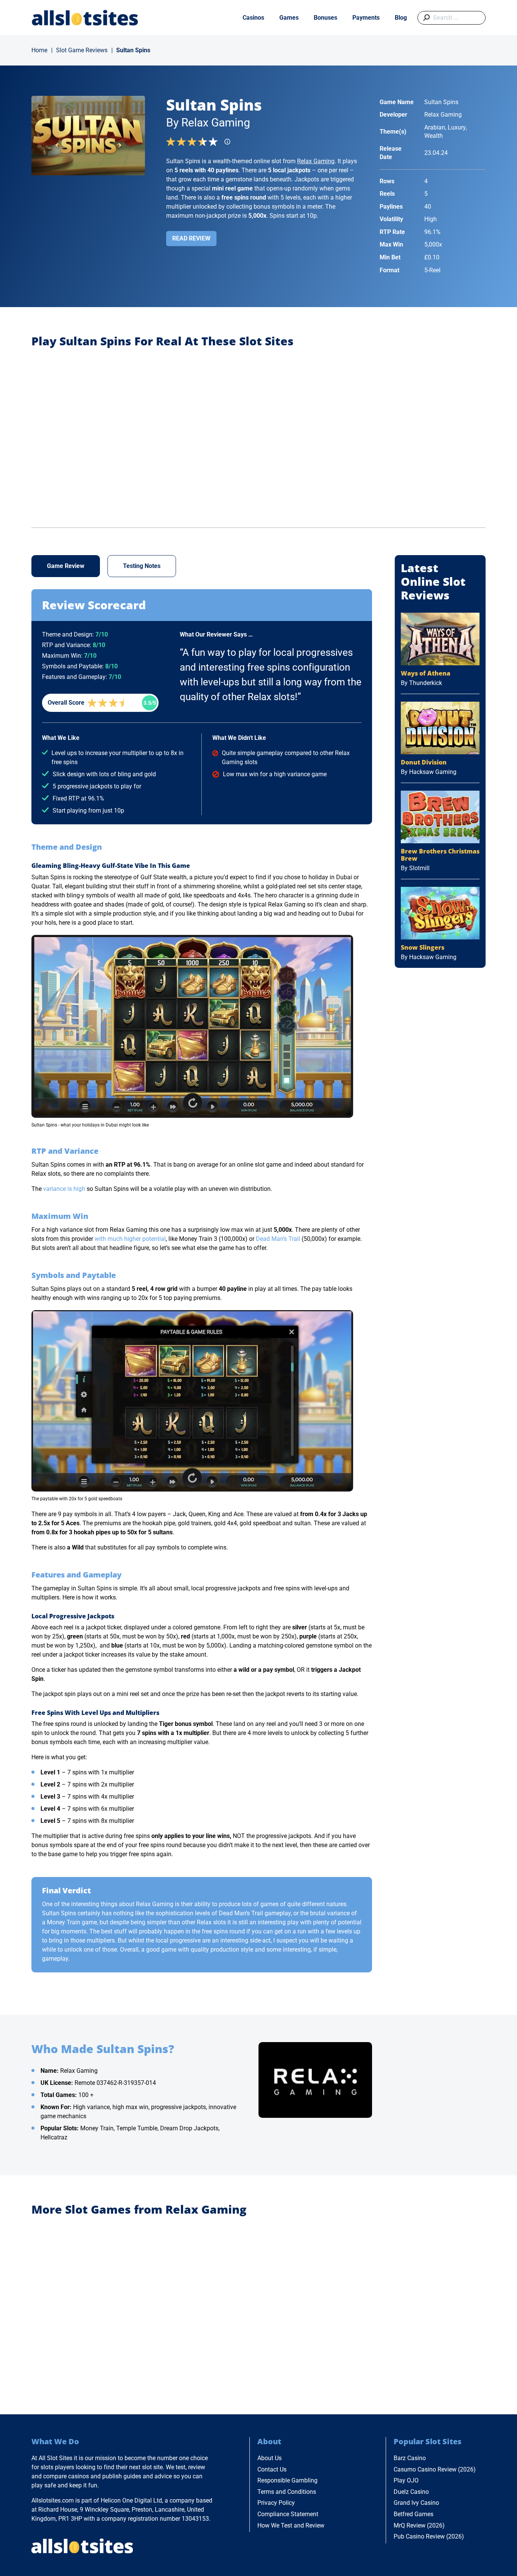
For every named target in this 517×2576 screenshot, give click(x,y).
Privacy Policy (276, 2503)
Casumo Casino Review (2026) (435, 2469)
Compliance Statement (288, 2514)
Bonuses (325, 18)
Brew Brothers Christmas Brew (440, 855)
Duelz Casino (411, 2492)
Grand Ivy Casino (416, 2503)
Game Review (66, 566)
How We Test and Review (291, 2525)
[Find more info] (230, 144)
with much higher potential (130, 1239)
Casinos (253, 18)
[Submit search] (425, 18)
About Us (269, 2458)
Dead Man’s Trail (278, 1239)
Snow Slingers (423, 947)
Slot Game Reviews (82, 50)
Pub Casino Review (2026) (429, 2536)
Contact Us (272, 2469)
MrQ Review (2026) (419, 2525)
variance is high (64, 1189)
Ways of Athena (426, 673)
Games (289, 18)
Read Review (191, 238)
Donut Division (424, 762)
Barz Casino (410, 2458)
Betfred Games (413, 2514)
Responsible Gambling (287, 2480)
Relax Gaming (316, 161)
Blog (401, 18)
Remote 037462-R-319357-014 (115, 2083)
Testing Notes (142, 566)
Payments (366, 18)
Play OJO (406, 2480)
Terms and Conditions (287, 2492)
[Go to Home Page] (85, 18)
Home (39, 50)
